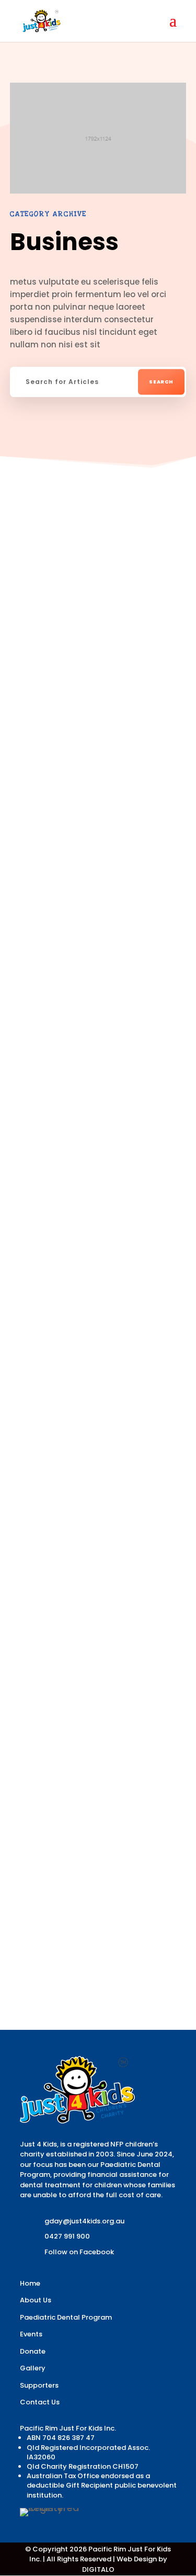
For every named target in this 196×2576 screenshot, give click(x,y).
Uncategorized (64, 678)
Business (91, 661)
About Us (36, 2300)
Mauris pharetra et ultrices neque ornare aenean (96, 1614)
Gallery (33, 2368)
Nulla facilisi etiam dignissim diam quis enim (90, 1400)
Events (31, 2334)
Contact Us (40, 2402)
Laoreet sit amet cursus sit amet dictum (80, 1186)
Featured (137, 661)
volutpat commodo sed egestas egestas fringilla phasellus (96, 908)
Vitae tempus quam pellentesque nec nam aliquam (95, 1828)
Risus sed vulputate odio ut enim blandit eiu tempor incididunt (95, 630)
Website (123, 957)
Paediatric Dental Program (66, 2317)
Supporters (39, 2385)
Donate (33, 2351)
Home (30, 2283)
